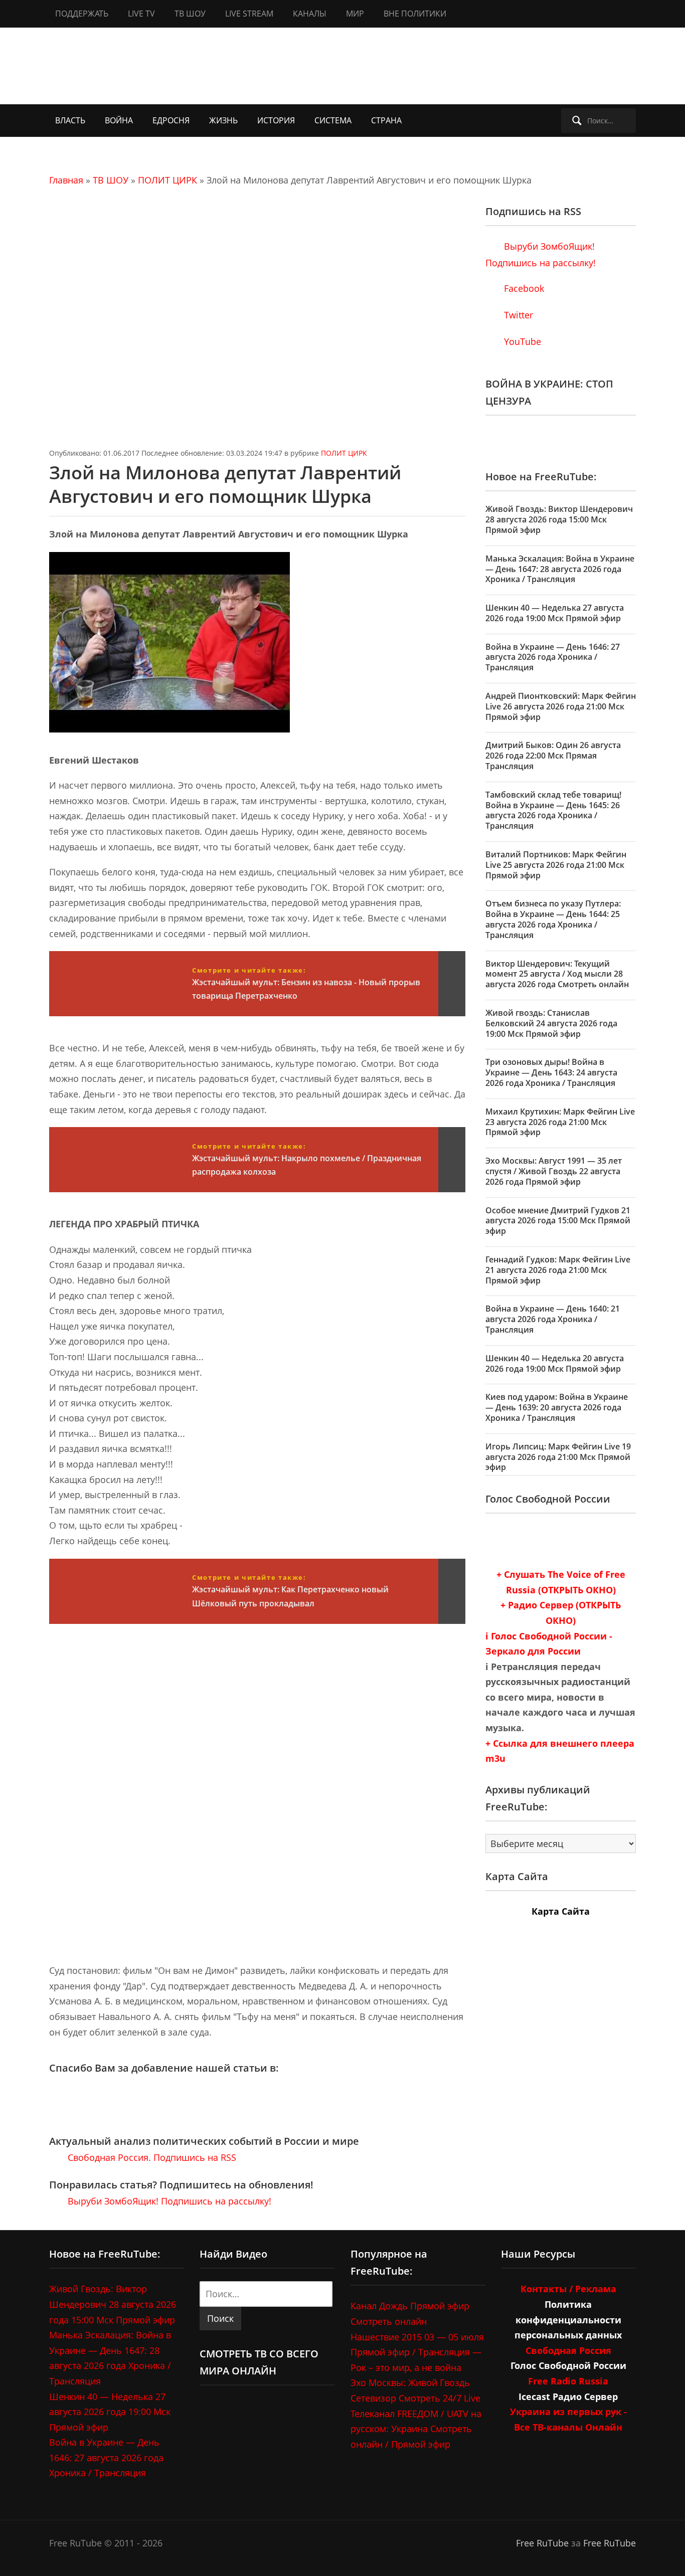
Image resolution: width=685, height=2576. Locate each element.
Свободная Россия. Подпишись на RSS (151, 2157)
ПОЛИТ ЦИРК (167, 180)
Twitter (517, 315)
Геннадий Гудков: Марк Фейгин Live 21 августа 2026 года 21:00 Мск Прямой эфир (558, 1270)
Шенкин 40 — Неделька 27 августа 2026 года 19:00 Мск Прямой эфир (555, 613)
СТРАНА (386, 120)
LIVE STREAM (249, 14)
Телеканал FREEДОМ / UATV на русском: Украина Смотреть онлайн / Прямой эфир (416, 2429)
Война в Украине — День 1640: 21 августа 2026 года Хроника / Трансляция (553, 1319)
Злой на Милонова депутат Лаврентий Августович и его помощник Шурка (225, 484)
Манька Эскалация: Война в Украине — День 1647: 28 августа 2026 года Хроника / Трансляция (560, 569)
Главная (66, 180)
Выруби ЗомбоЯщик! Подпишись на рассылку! (168, 2201)
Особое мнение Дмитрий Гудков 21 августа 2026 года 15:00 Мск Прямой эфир (558, 1221)
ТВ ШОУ (190, 14)
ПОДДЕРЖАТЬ (82, 14)
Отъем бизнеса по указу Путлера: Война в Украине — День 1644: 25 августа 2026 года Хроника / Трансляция (553, 919)
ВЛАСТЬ (70, 120)
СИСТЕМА (333, 120)
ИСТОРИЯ (276, 120)
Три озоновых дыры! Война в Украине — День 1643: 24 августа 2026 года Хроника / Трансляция (551, 1072)
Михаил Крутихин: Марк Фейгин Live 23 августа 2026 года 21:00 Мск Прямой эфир (560, 1122)
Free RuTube (542, 2543)
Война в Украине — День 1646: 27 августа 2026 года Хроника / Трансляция (553, 657)
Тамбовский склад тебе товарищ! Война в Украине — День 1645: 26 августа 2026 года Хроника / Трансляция (553, 810)
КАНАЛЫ (310, 14)
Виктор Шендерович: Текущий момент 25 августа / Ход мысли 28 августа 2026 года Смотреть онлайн (557, 974)
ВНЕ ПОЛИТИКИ (415, 14)
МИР (355, 14)
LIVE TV (141, 14)
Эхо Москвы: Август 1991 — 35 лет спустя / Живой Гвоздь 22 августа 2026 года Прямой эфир (554, 1171)
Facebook (523, 288)
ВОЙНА (119, 120)
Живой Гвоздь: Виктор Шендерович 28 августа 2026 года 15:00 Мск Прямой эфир (559, 519)
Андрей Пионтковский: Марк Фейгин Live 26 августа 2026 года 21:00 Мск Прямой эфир (561, 706)
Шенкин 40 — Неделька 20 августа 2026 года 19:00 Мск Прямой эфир (555, 1363)
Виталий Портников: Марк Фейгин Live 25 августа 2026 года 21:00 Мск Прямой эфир (556, 865)
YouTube (521, 341)
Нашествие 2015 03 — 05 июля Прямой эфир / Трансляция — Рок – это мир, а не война (417, 2352)
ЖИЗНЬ (223, 120)
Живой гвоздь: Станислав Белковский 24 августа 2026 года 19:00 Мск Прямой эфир (551, 1023)
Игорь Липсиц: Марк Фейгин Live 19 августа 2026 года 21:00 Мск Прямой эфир (558, 1457)
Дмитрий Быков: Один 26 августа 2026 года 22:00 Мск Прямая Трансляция (553, 756)
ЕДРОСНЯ (171, 120)
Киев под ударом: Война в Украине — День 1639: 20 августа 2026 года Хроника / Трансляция (557, 1407)
